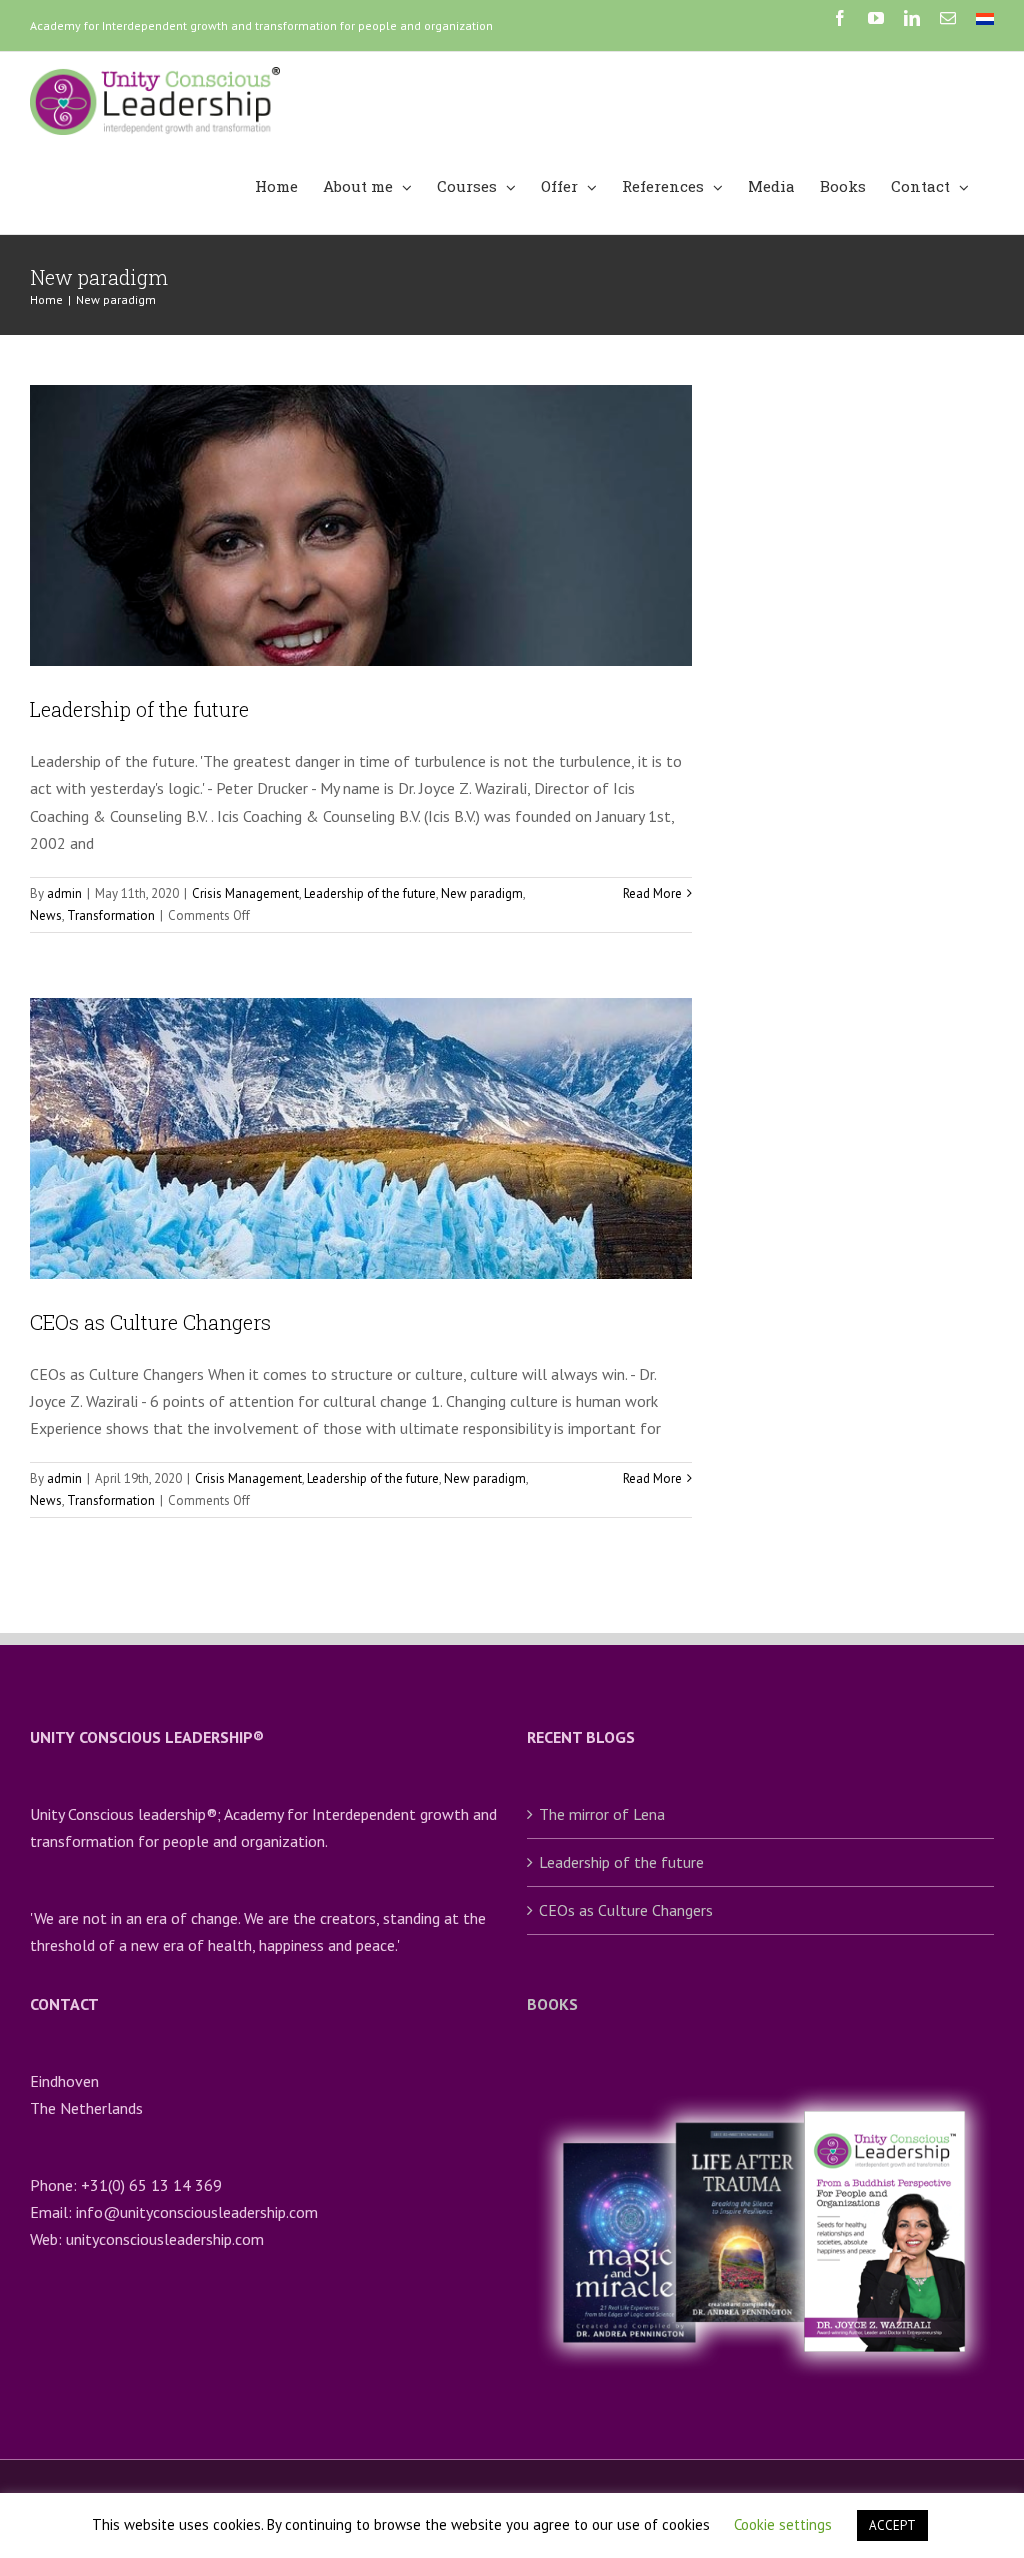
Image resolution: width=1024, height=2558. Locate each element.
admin (64, 893)
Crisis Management (245, 893)
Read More (652, 893)
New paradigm (482, 893)
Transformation (111, 915)
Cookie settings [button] (783, 2524)
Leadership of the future (139, 709)
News (46, 915)
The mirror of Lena (602, 1814)
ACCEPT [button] (892, 2525)
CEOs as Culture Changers (150, 1322)
